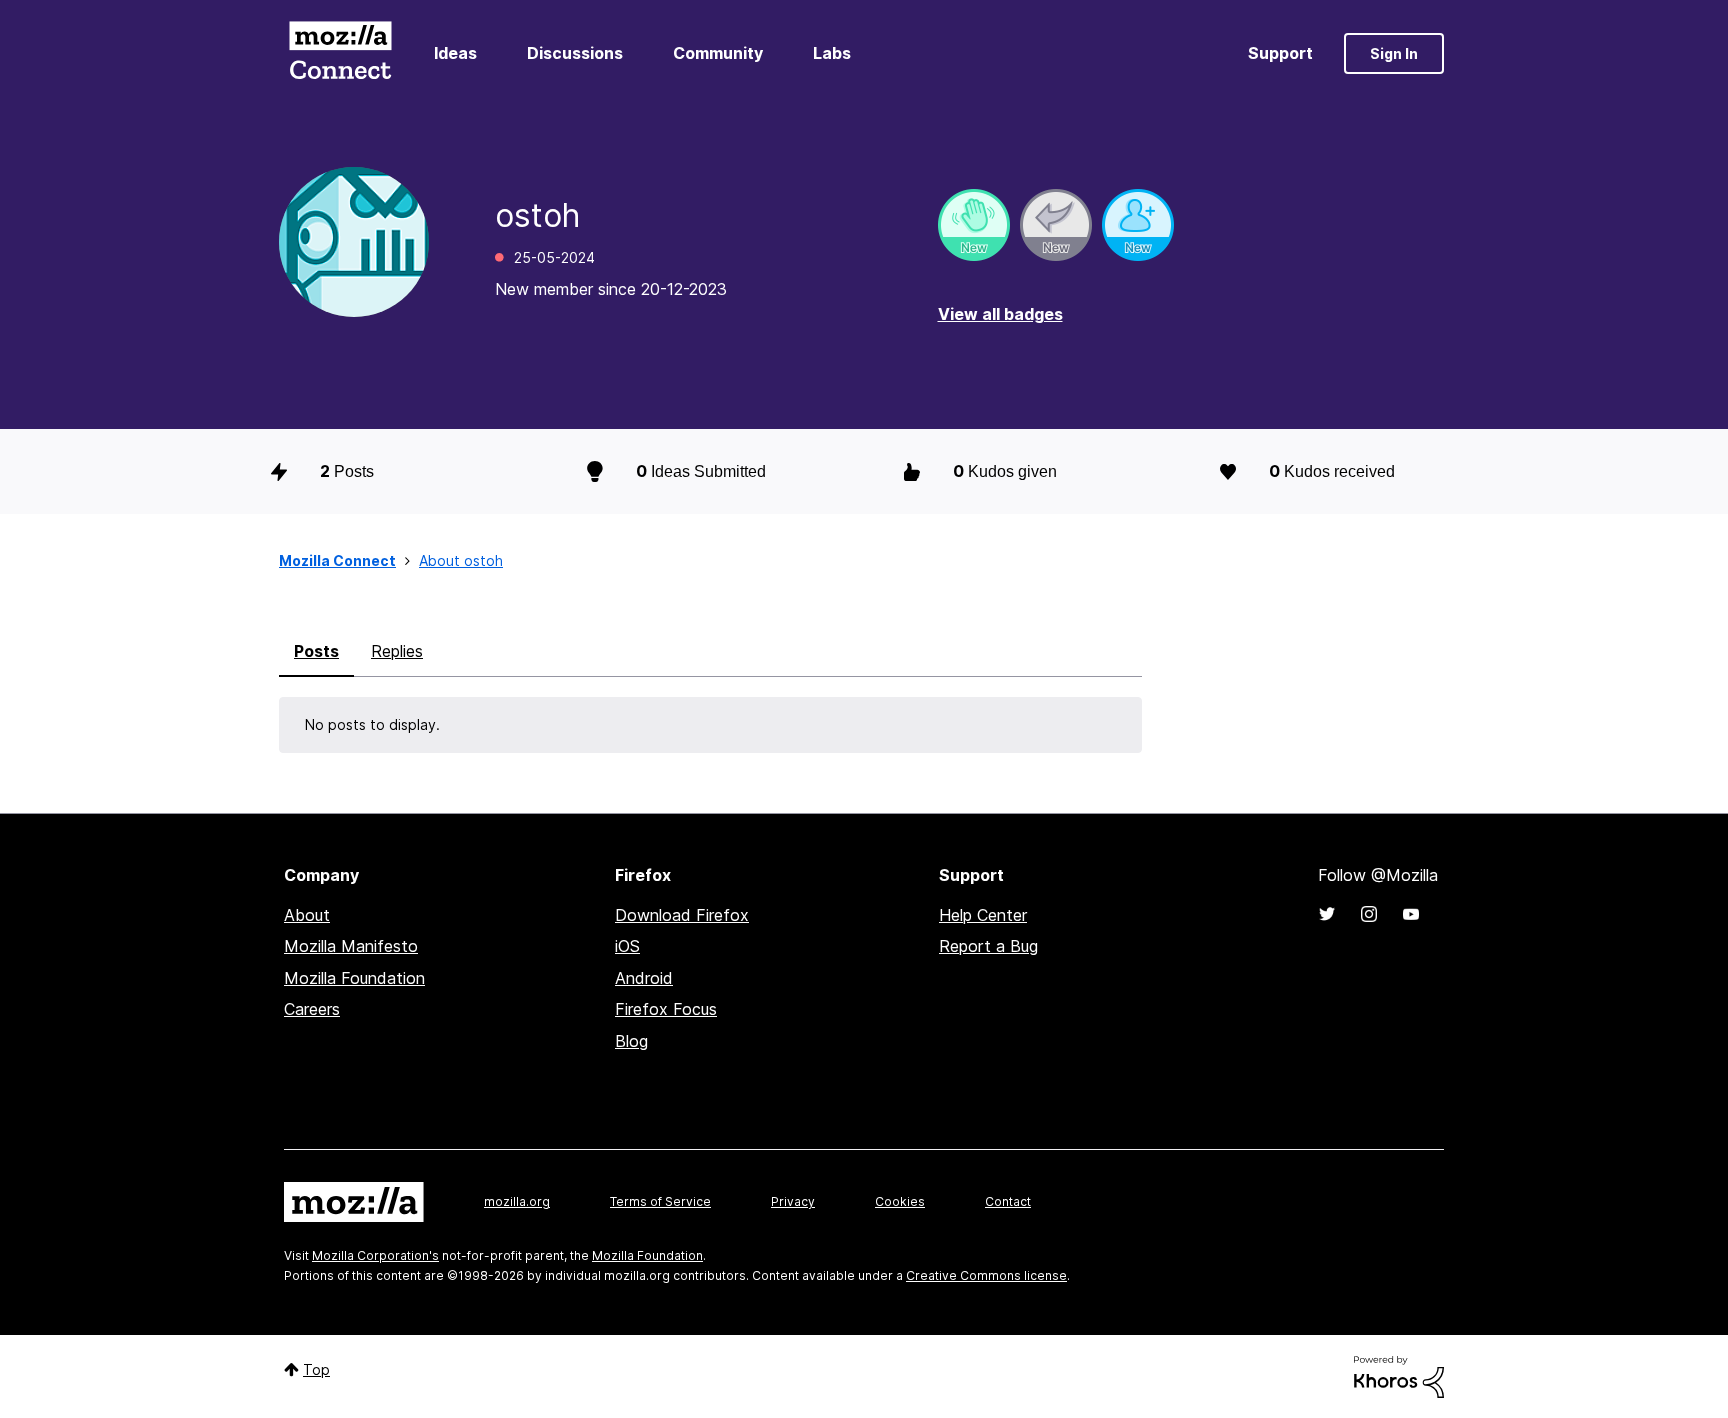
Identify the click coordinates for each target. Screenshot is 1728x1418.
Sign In (1394, 53)
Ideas (455, 53)
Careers (312, 1009)
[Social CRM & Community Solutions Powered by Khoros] (1399, 1375)
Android (644, 978)
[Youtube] (1411, 914)
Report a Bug (988, 946)
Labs (832, 53)
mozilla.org (517, 1201)
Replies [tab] (397, 651)
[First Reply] (1056, 225)
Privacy (793, 1201)
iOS (627, 946)
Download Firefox (682, 915)
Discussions (575, 53)
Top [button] (316, 1369)
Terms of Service (660, 1201)
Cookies (900, 1201)
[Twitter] (1327, 914)
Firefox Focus (666, 1009)
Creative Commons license (986, 1275)
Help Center (983, 915)
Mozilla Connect (340, 53)
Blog (631, 1041)
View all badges (1000, 314)
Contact (1008, 1201)
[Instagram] (1369, 914)
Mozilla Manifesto (351, 946)
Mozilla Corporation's (375, 1255)
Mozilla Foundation (354, 978)
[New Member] (1138, 225)
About (307, 915)
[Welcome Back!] (974, 225)
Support (1280, 53)
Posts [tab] (316, 651)
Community (718, 53)
